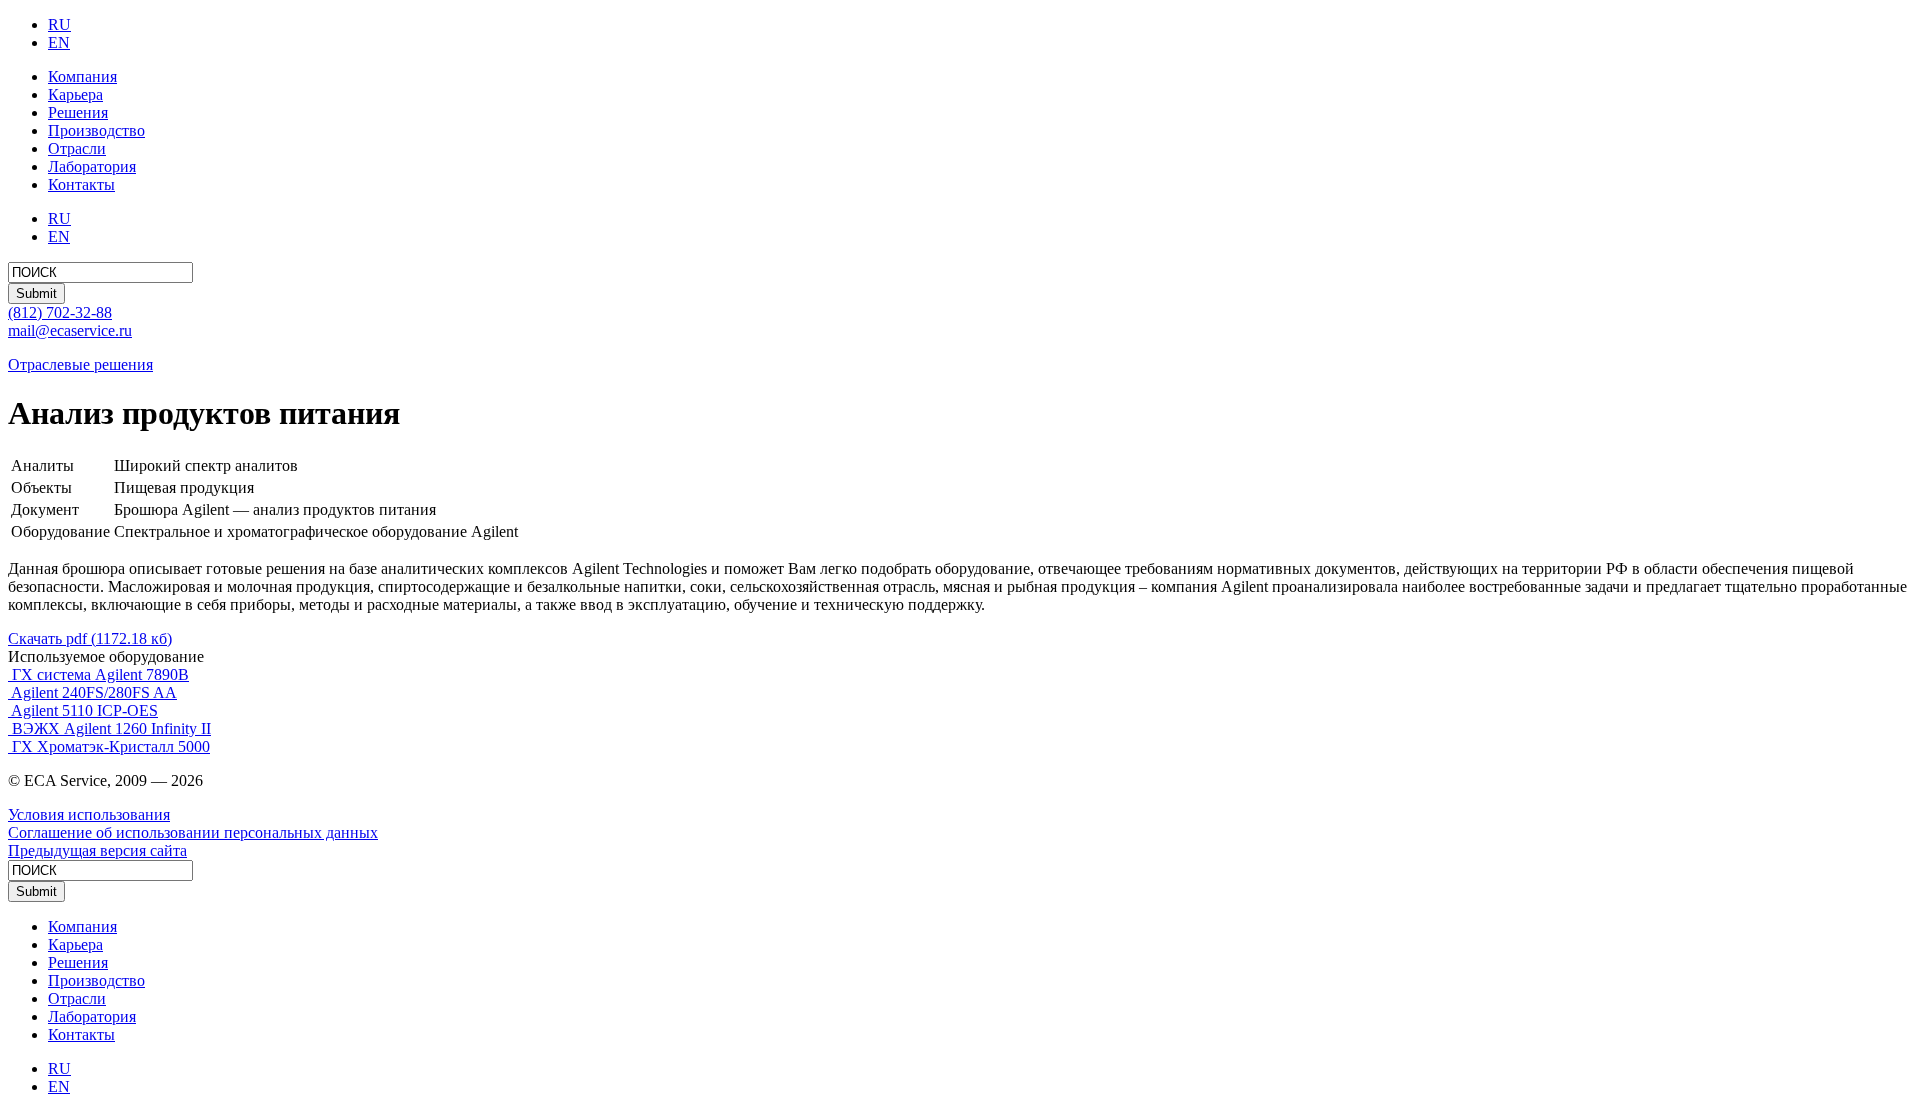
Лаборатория (92, 166)
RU (59, 24)
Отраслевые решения (80, 364)
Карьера (75, 94)
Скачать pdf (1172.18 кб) (90, 638)
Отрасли (77, 148)
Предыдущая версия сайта (97, 850)
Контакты (81, 184)
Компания (82, 76)
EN (59, 42)
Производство (96, 130)
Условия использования (89, 814)
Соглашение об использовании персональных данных (193, 832)
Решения (78, 112)
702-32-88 (60, 312)
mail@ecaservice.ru (70, 330)
